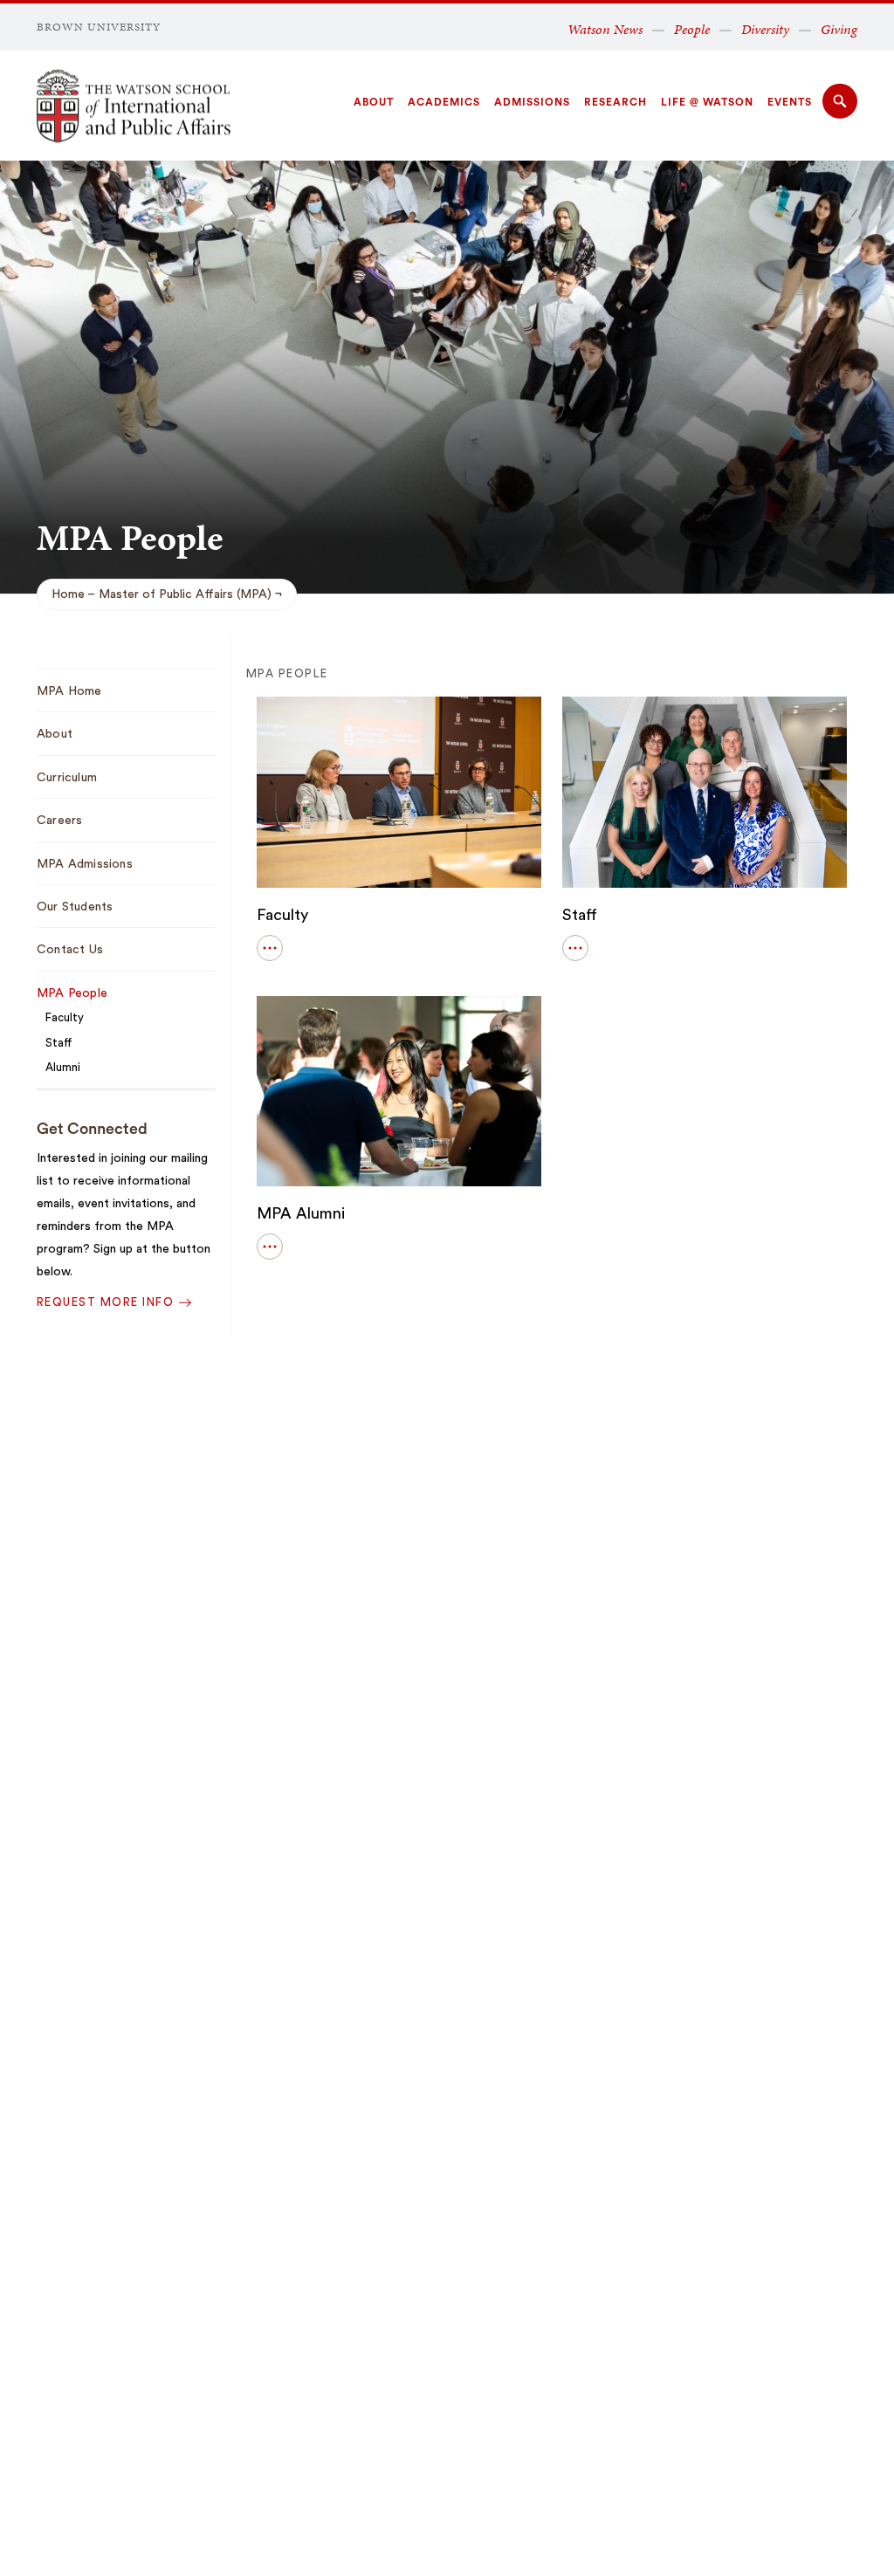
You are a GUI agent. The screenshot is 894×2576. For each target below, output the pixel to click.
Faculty (282, 915)
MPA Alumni (301, 1213)
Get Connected (92, 1129)
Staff (580, 915)
